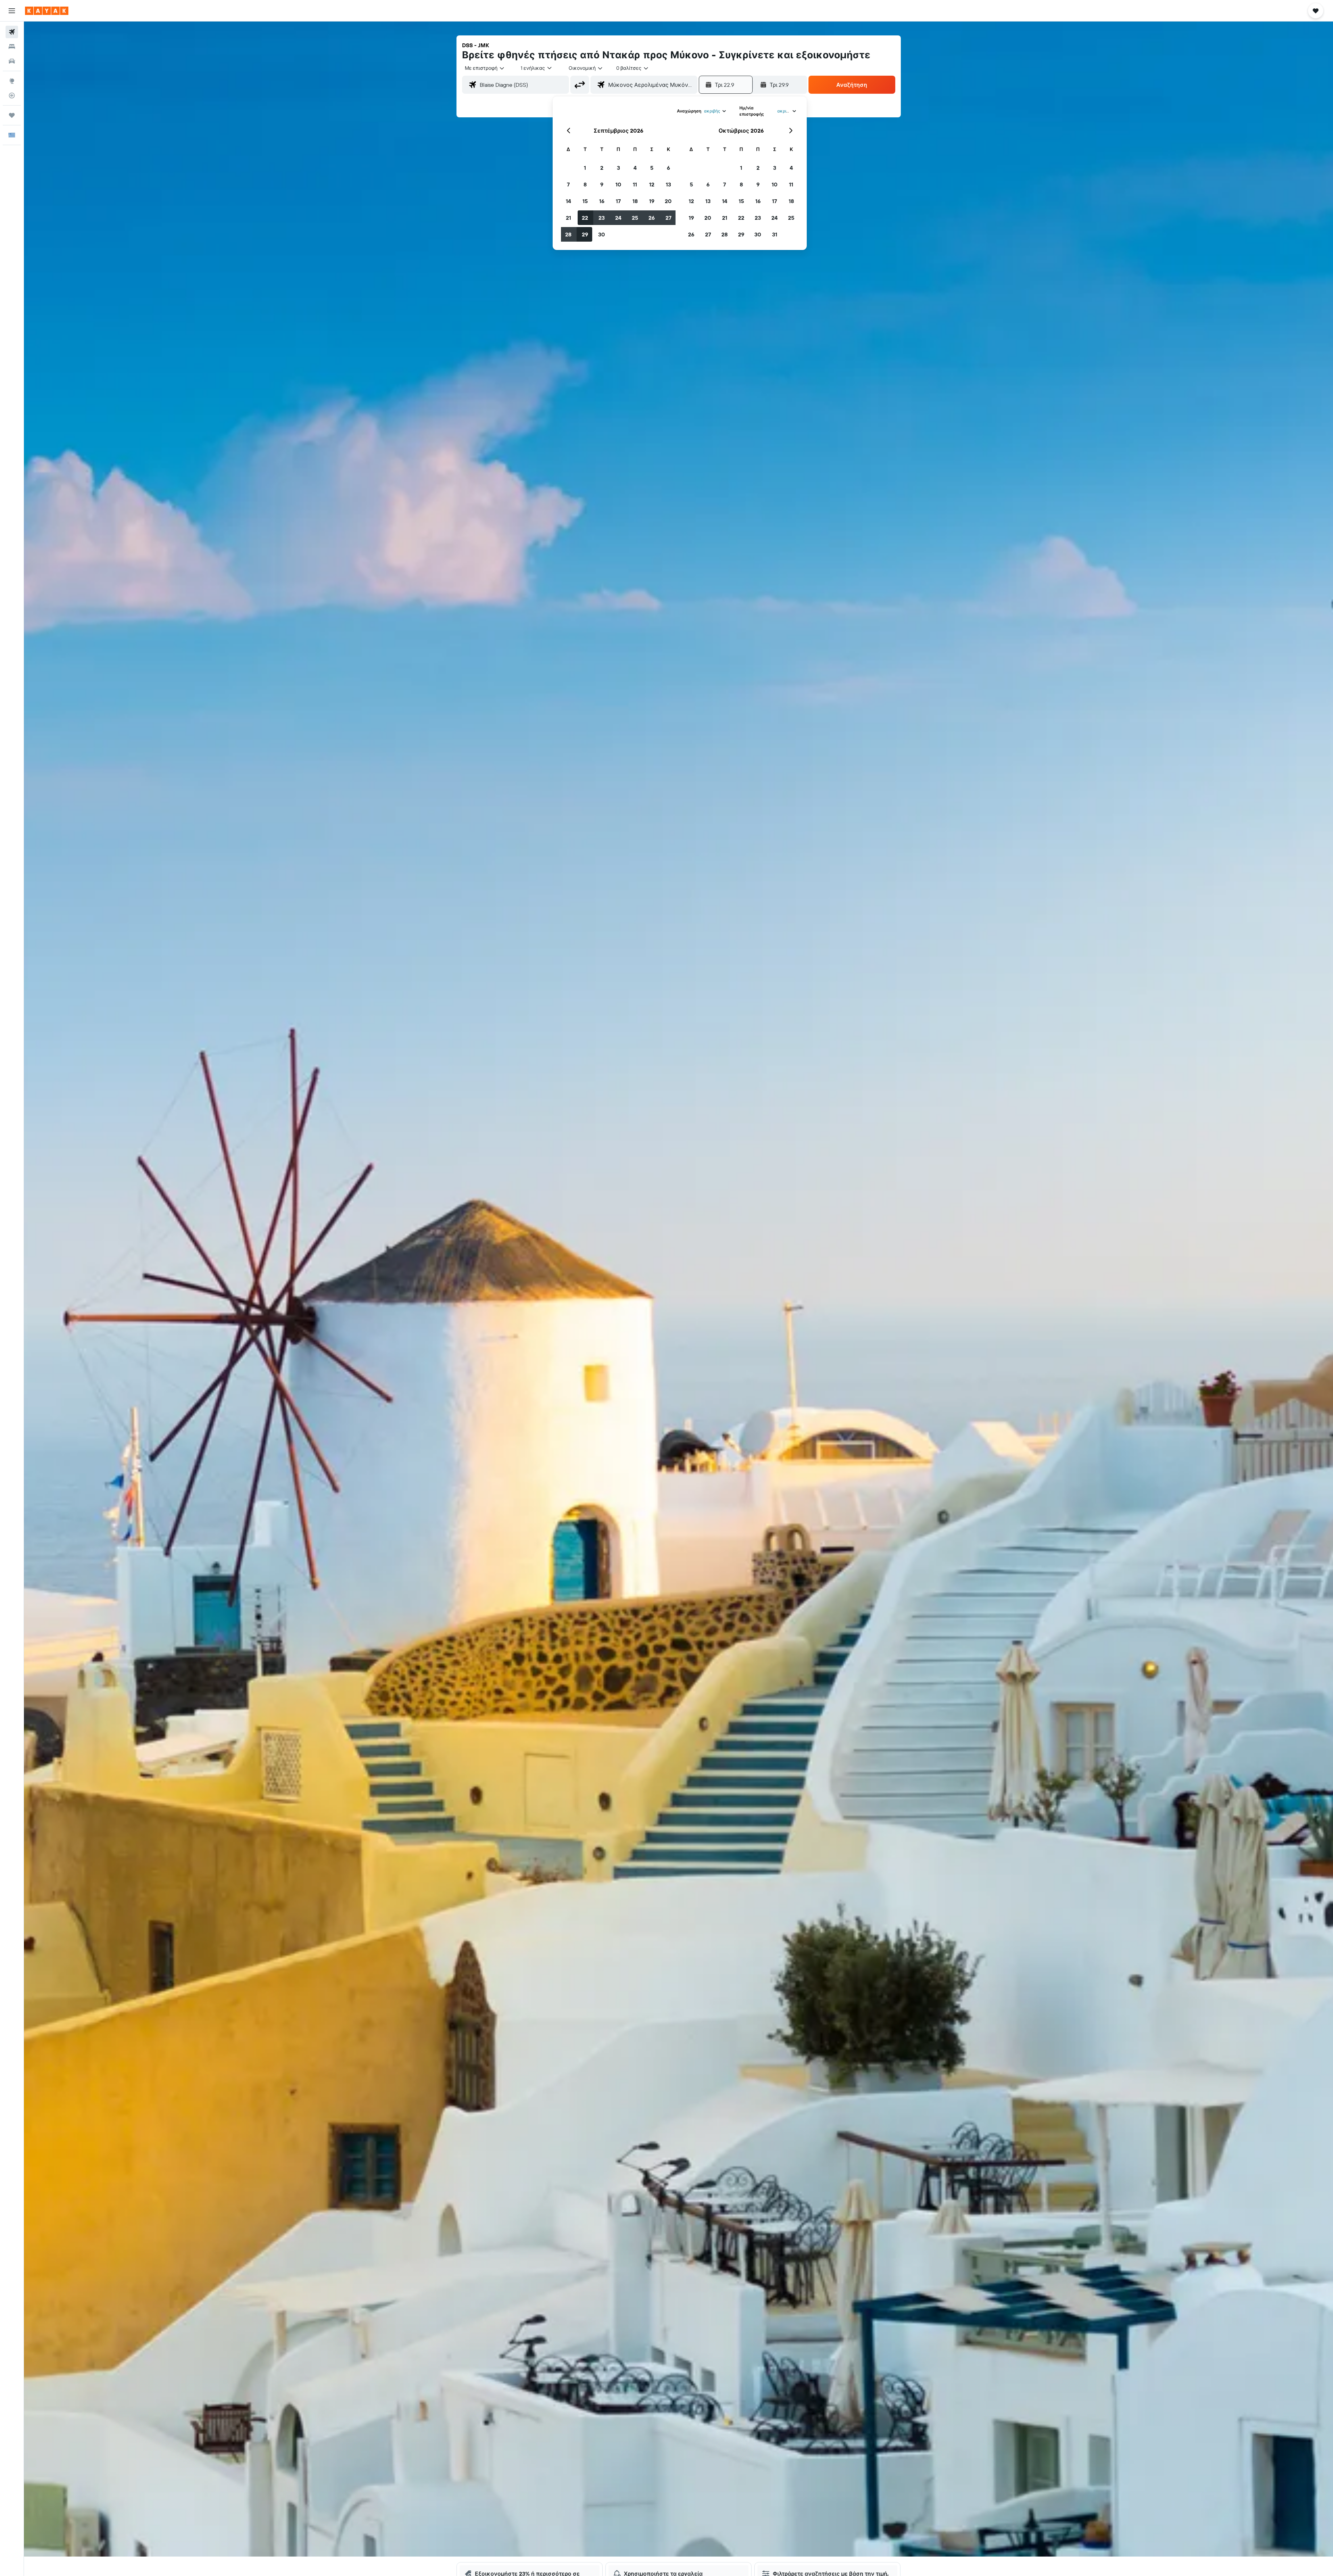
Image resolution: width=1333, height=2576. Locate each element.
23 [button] (602, 218)
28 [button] (568, 234)
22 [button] (585, 218)
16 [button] (602, 201)
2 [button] (602, 168)
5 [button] (652, 168)
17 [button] (618, 201)
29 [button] (585, 234)
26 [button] (652, 218)
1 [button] (585, 168)
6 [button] (668, 168)
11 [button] (635, 184)
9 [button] (602, 184)
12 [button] (652, 184)
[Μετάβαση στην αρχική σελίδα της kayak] (47, 11)
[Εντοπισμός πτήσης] (12, 95)
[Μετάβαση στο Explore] (12, 81)
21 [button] (568, 218)
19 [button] (652, 201)
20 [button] (668, 201)
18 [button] (635, 201)
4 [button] (635, 168)
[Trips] (12, 115)
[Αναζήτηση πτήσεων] (12, 32)
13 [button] (668, 184)
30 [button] (602, 234)
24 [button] (618, 218)
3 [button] (618, 168)
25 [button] (635, 218)
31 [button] (775, 234)
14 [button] (568, 201)
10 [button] (618, 184)
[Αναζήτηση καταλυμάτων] (12, 47)
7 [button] (568, 184)
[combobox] (485, 68)
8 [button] (585, 184)
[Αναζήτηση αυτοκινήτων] (12, 61)
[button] (12, 11)
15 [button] (585, 201)
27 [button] (668, 218)
